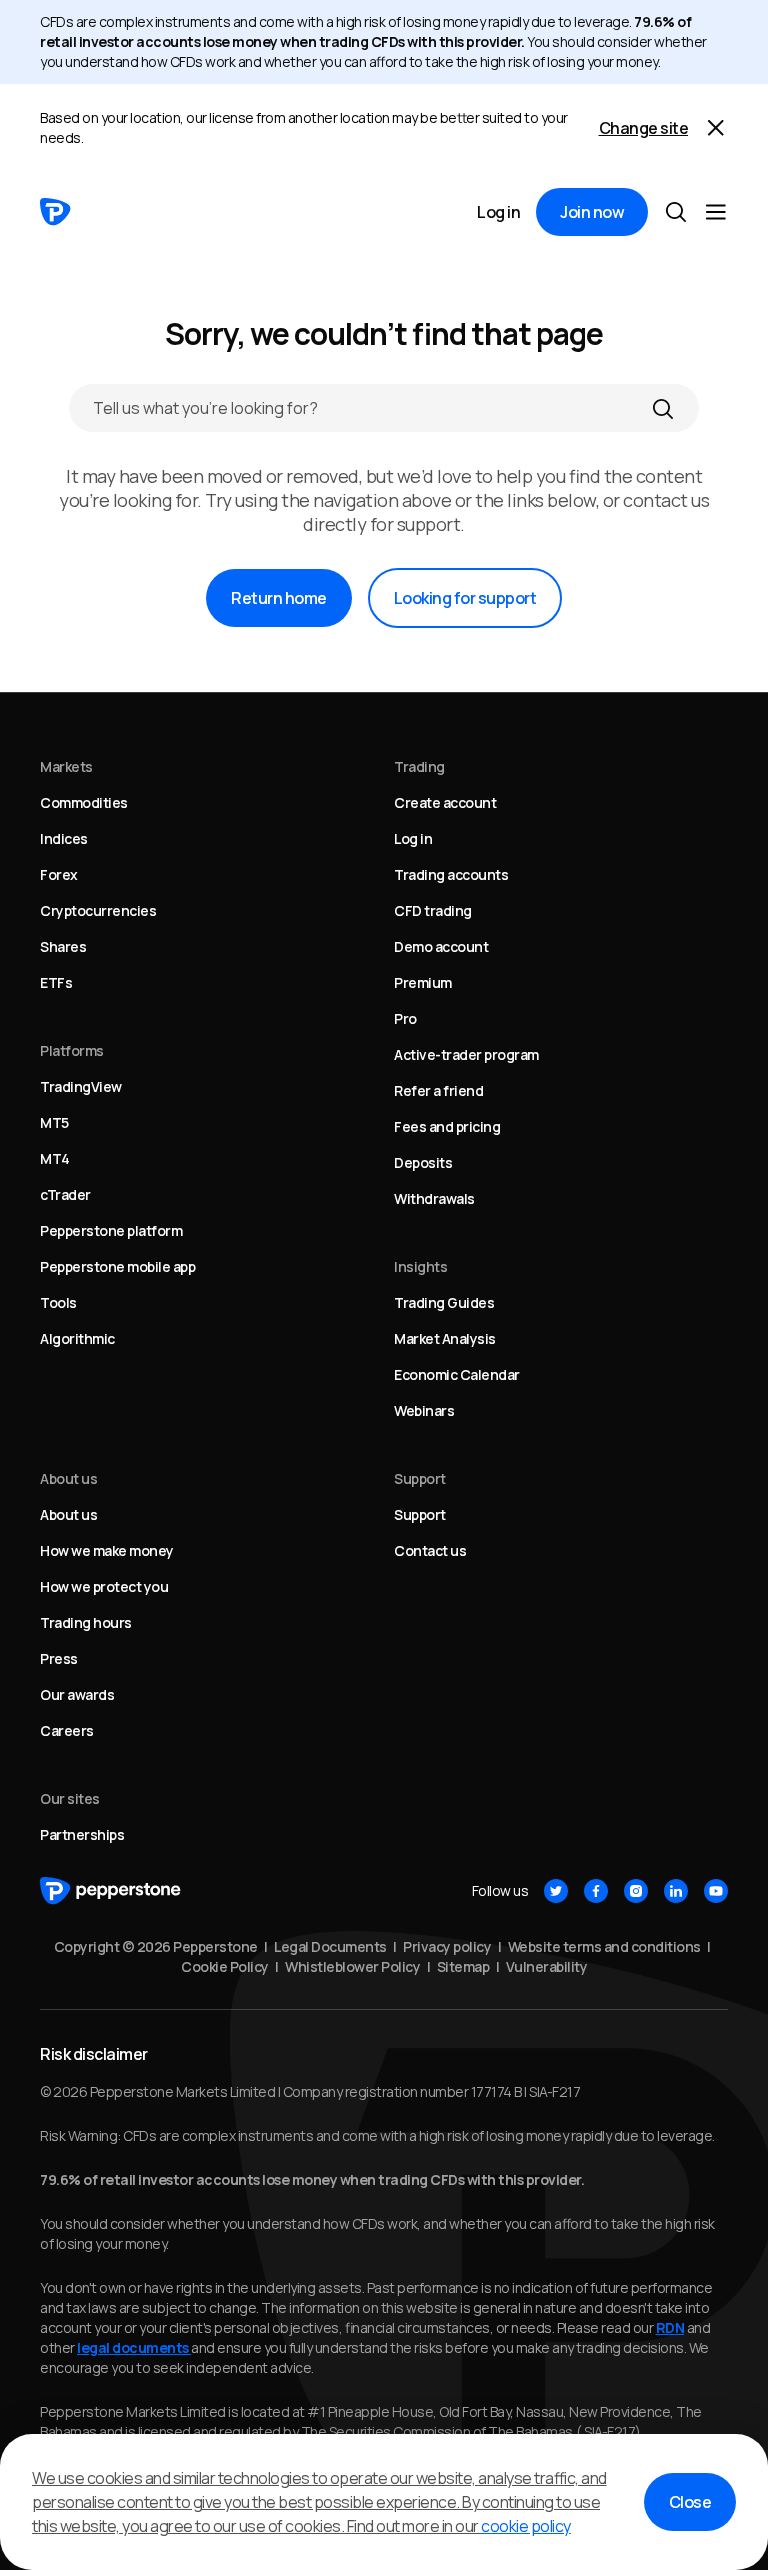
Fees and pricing (447, 1126)
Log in (498, 212)
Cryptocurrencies (98, 910)
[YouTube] (716, 1891)
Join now (592, 212)
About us (68, 1514)
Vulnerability (547, 1966)
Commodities (84, 802)
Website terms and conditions (604, 1946)
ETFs (56, 982)
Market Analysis (445, 1338)
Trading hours (86, 1622)
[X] (556, 1891)
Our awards (77, 1694)
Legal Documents (330, 1946)
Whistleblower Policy (352, 1966)
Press (59, 1658)
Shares (63, 946)
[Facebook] (596, 1891)
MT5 (54, 1122)
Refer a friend (438, 1090)
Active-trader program (466, 1054)
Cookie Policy (225, 1966)
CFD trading (433, 910)
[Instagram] (636, 1891)
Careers (67, 1730)
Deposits (423, 1162)
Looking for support (465, 598)
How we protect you (104, 1586)
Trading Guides (444, 1302)
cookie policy (526, 2526)
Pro (405, 1018)
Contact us (430, 1550)
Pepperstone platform (111, 1230)
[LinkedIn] (676, 1891)
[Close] (716, 128)
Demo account (441, 946)
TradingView (81, 1086)
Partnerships (82, 1834)
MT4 (55, 1158)
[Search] (663, 408)
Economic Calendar (457, 1374)
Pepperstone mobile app (117, 1266)
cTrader (65, 1194)
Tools (58, 1302)
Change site (644, 128)
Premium (423, 982)
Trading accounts (451, 874)
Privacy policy (447, 1946)
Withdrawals (434, 1198)
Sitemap (463, 1966)
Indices (64, 838)
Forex (59, 874)
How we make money (107, 1550)
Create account (445, 802)
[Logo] (55, 212)
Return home (279, 598)
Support (420, 1514)
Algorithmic (77, 1338)
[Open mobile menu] (716, 212)
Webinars (424, 1410)
